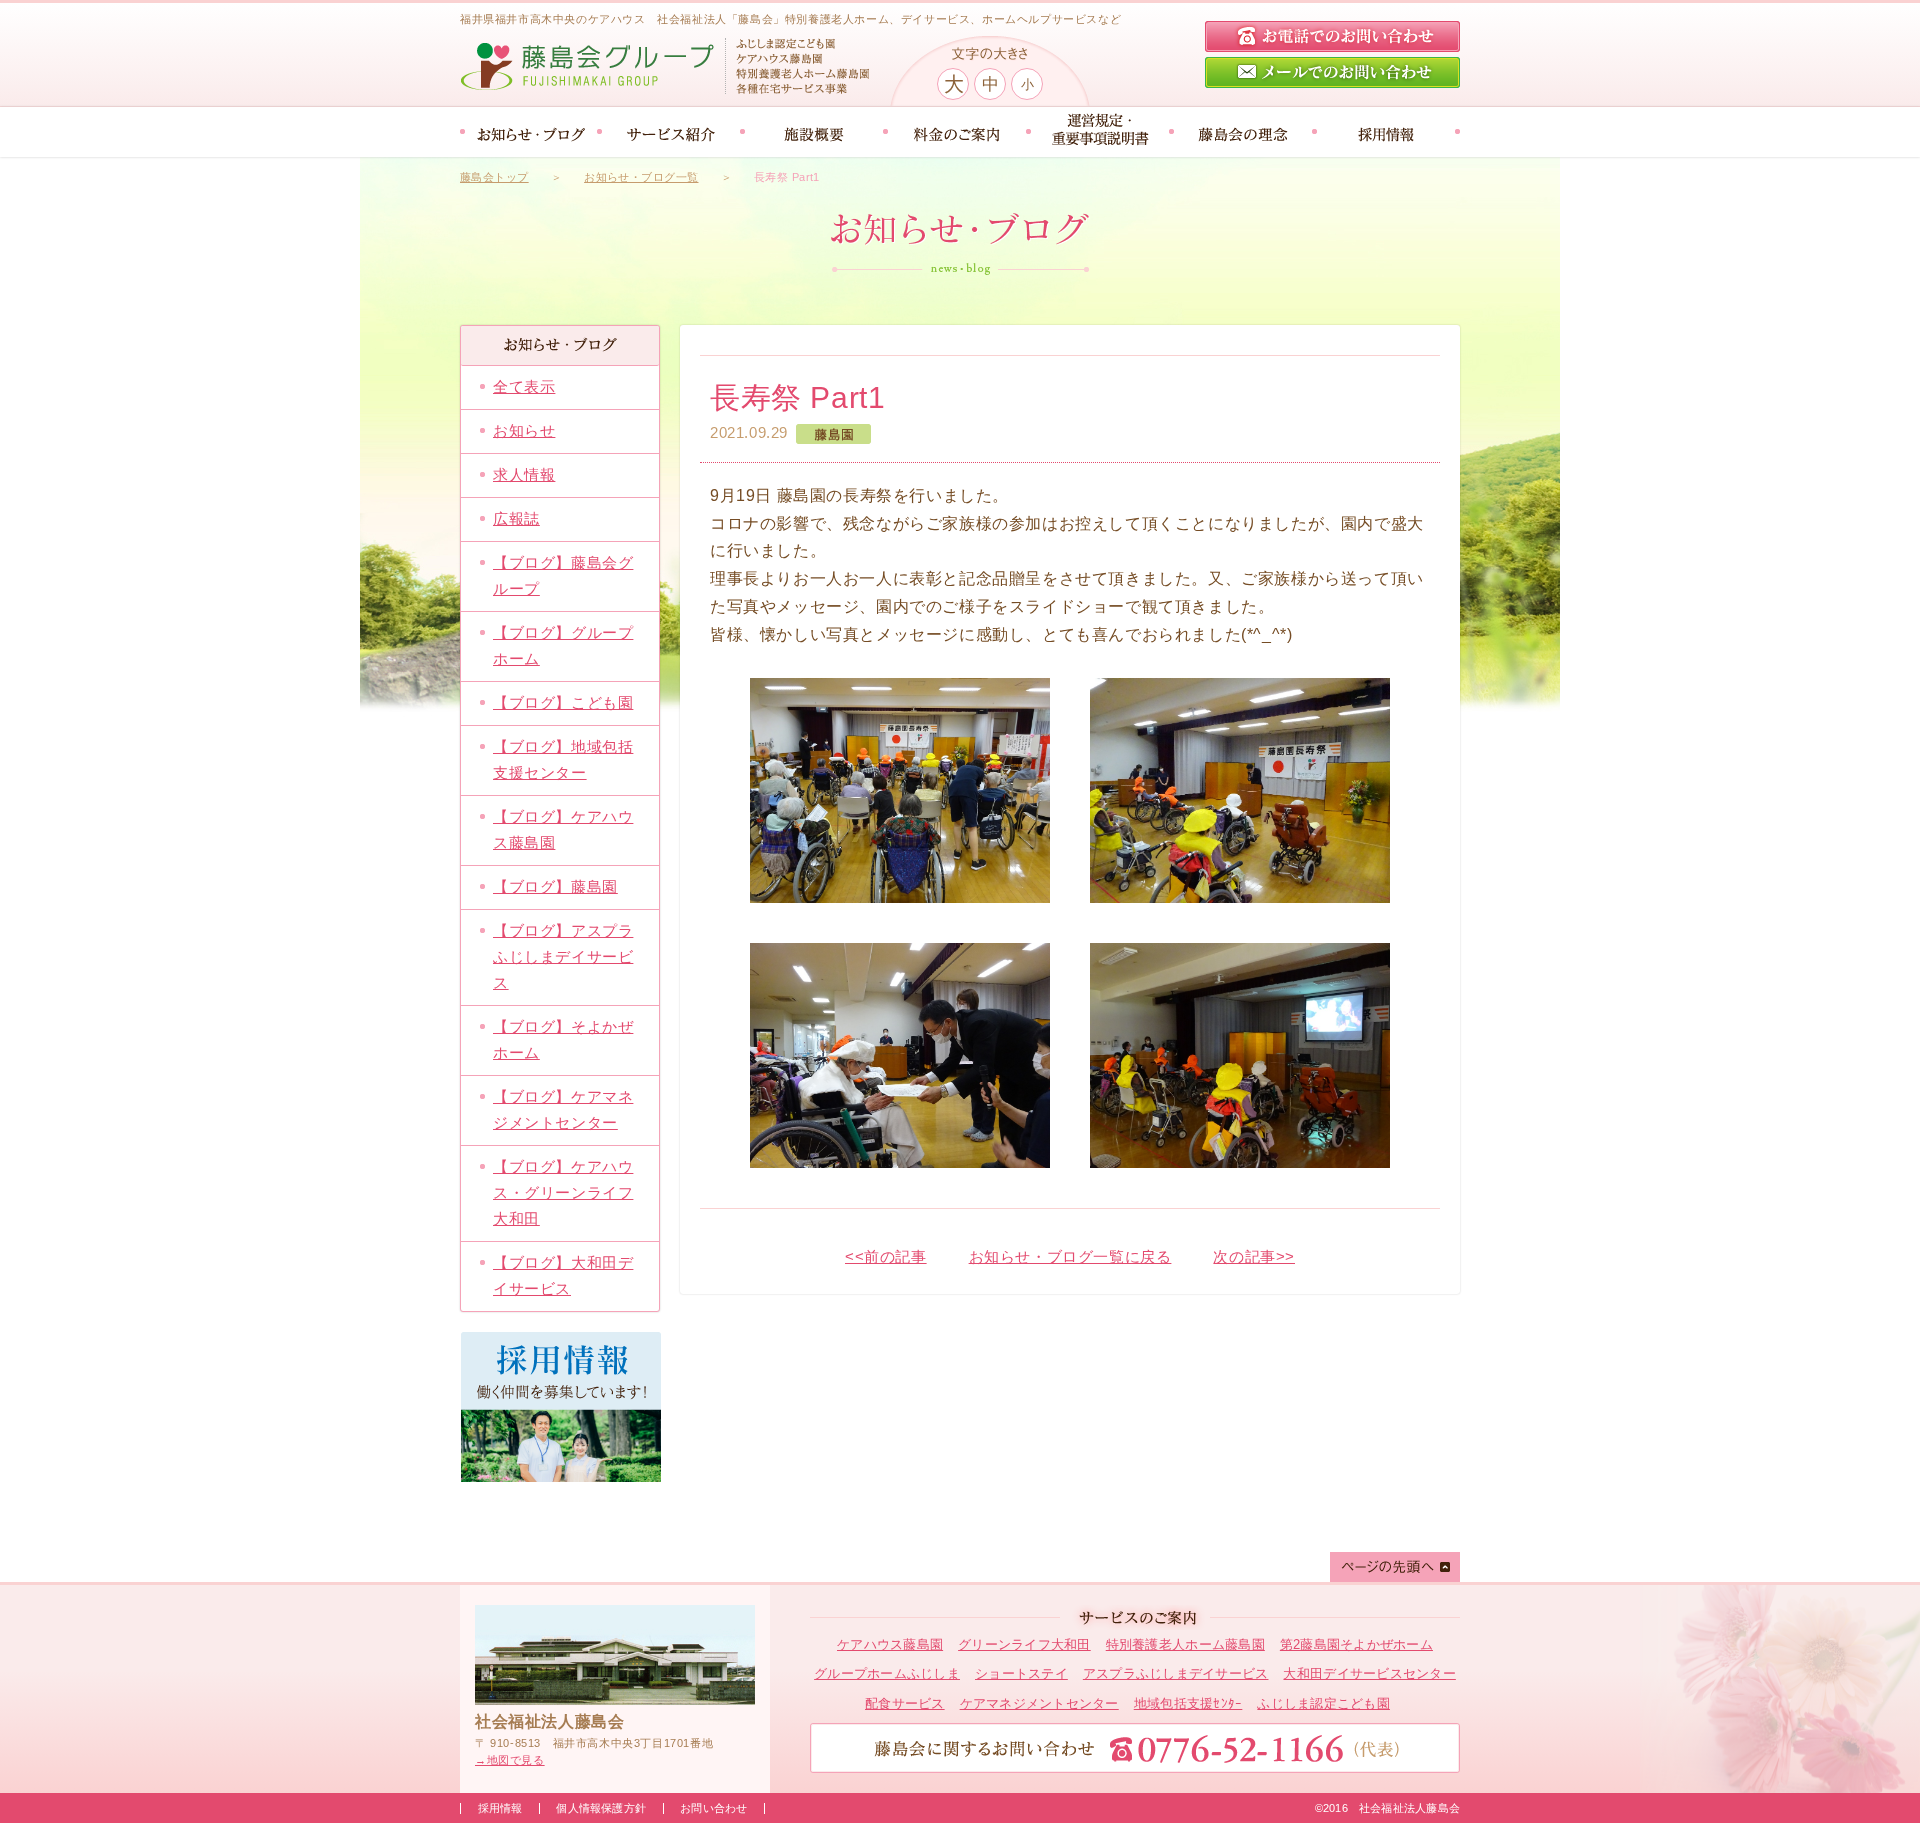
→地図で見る (510, 1760)
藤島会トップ (494, 177)
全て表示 (524, 386)
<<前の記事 (886, 1256)
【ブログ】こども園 (563, 702)
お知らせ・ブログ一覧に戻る (1070, 1256)
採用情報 (500, 1808)
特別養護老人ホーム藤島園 (1185, 1644)
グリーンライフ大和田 (1024, 1644)
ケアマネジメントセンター (1039, 1703)
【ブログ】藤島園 (555, 886)
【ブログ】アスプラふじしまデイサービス (563, 956)
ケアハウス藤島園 (890, 1644)
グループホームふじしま (887, 1673)
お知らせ (524, 430)
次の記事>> (1254, 1256)
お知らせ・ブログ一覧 (641, 177)
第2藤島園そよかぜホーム (1356, 1644)
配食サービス (905, 1703)
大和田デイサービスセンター (1369, 1673)
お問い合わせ (713, 1808)
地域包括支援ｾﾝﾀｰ (1188, 1703)
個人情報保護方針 (601, 1808)
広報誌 (516, 518)
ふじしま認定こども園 (1323, 1703)
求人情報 (524, 474)
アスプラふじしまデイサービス (1176, 1673)
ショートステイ (1021, 1673)
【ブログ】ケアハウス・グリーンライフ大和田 (563, 1192)
